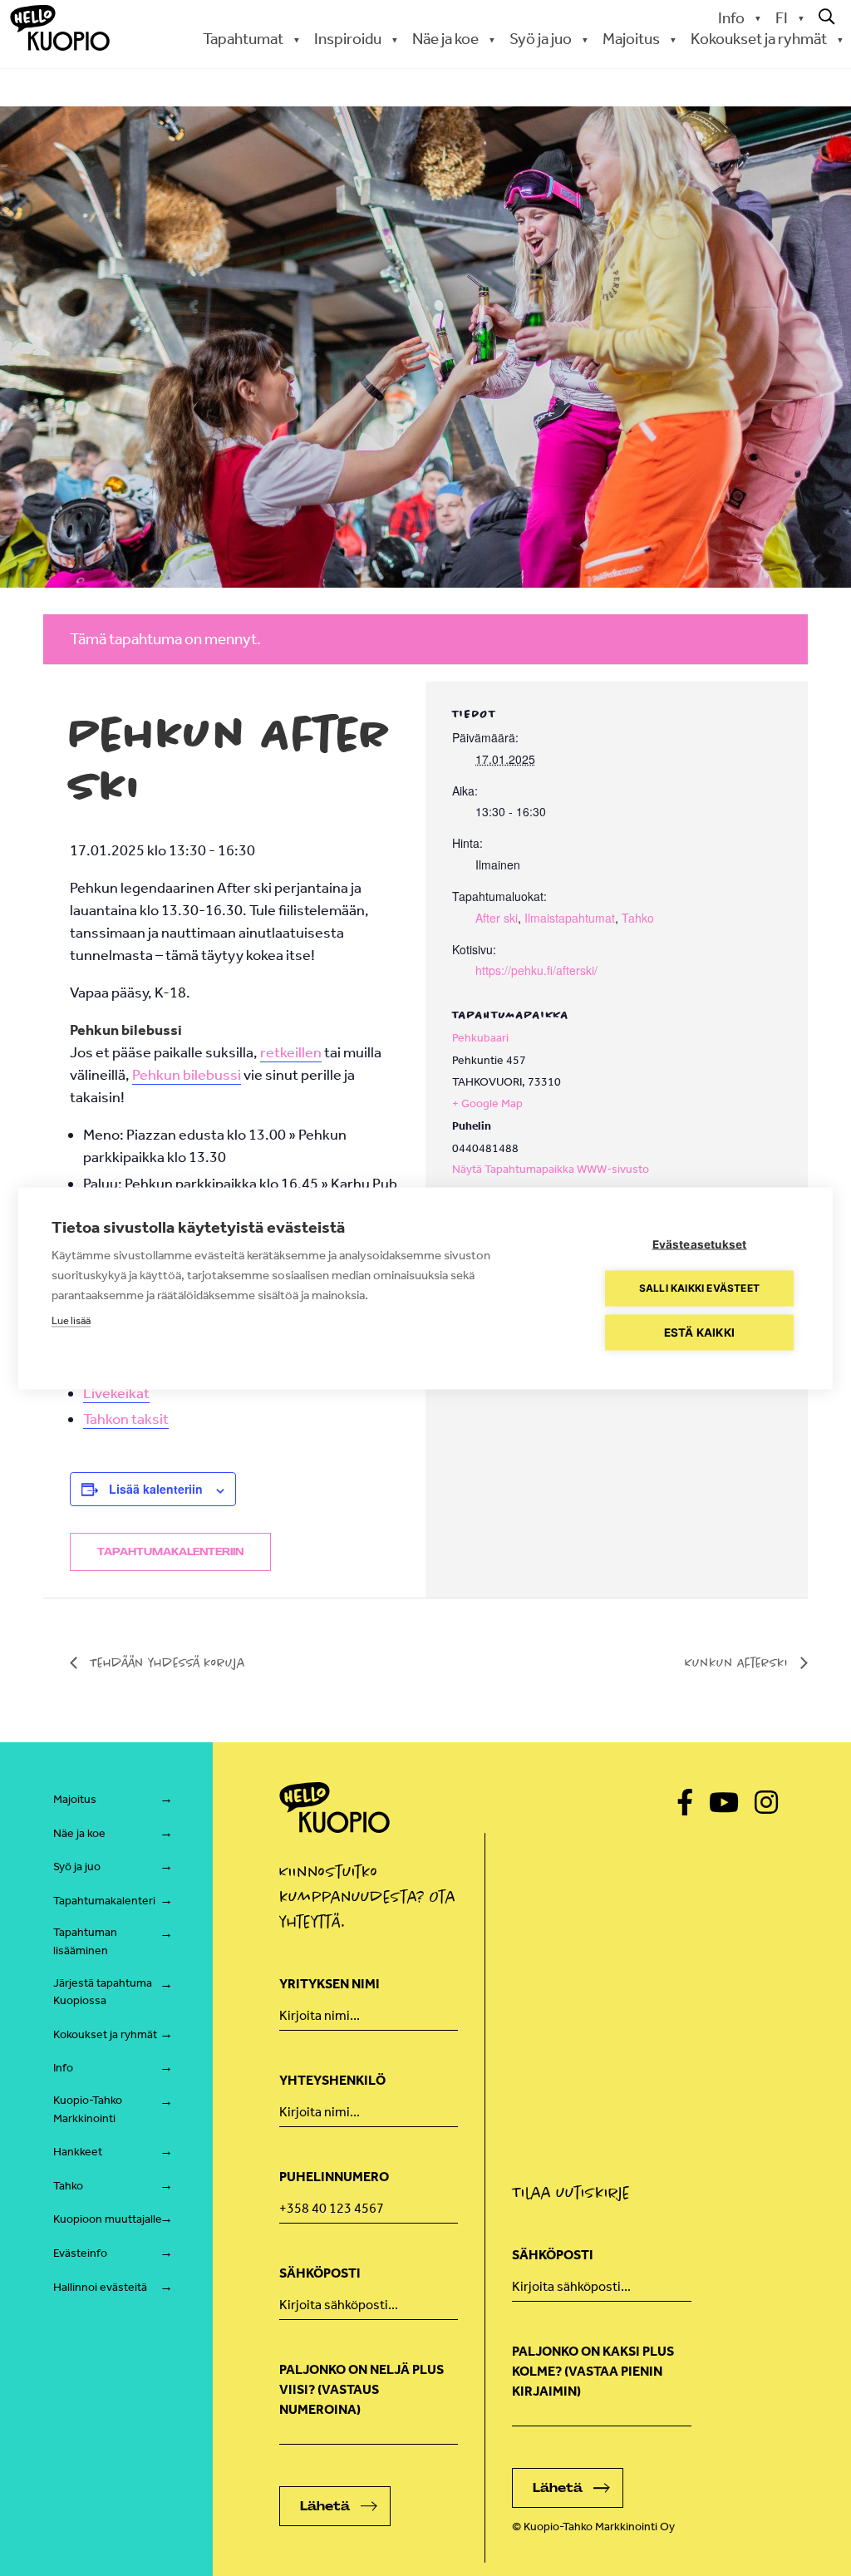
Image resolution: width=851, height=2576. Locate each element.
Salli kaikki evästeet (699, 1288)
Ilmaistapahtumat (570, 918)
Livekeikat (116, 1393)
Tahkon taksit (126, 1419)
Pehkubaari (480, 1038)
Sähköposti (320, 2273)
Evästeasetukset (700, 1244)
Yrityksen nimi (330, 1984)
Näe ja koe (79, 1833)
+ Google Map (487, 1103)
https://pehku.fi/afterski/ (536, 970)
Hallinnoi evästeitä (100, 2287)
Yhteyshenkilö (332, 2080)
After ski (497, 918)
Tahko (638, 918)
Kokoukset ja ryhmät (105, 2034)
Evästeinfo (80, 2253)
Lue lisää (71, 1320)
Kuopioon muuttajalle (108, 2219)
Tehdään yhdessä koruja (165, 1662)
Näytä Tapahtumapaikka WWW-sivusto (551, 1169)
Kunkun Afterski (738, 1662)
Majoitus (75, 1799)
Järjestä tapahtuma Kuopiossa (103, 1992)
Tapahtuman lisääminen (85, 1941)
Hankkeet (78, 2152)
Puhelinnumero (334, 2177)
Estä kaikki (699, 1332)
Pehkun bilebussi (187, 1075)
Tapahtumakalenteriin (170, 1552)
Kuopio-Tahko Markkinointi (88, 2109)
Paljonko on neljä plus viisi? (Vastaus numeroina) (362, 2389)
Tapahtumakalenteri (104, 1901)
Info (731, 18)
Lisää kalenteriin (156, 1489)
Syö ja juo (77, 1867)
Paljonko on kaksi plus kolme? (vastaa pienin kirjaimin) (593, 2371)
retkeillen (291, 1052)
